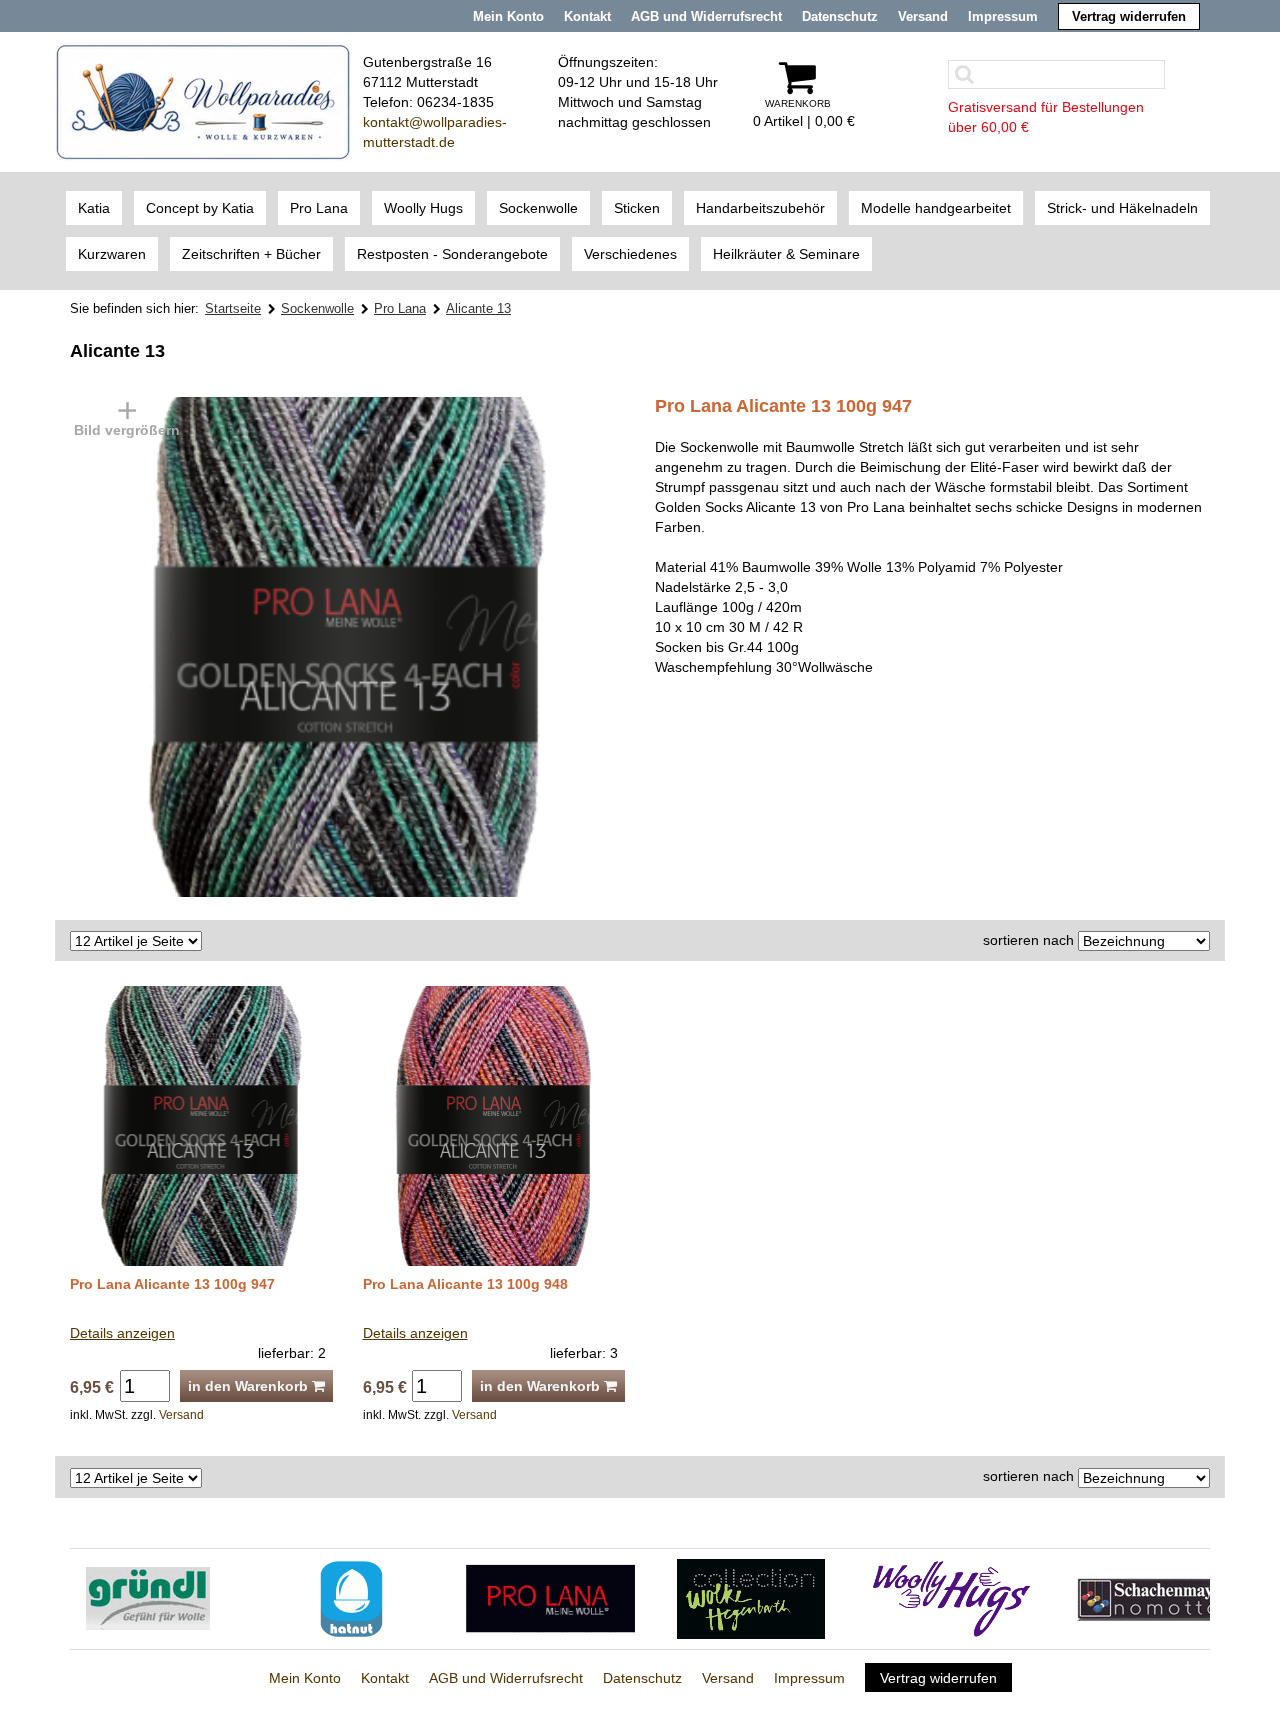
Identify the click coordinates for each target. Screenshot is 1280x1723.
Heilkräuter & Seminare (786, 254)
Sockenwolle (317, 308)
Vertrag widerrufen (1129, 16)
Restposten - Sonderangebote (452, 254)
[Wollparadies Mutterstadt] (203, 101)
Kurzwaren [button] (112, 254)
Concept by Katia (200, 208)
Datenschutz (840, 16)
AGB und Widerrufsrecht (706, 16)
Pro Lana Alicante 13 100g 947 (172, 1284)
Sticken (637, 208)
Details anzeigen (122, 1333)
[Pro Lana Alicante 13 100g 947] (222, 646)
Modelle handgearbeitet (936, 208)
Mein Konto (508, 16)
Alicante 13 (478, 308)
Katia (94, 208)
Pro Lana (319, 208)
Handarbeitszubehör (760, 208)
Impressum (1003, 16)
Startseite (233, 308)
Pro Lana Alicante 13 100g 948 (465, 1284)
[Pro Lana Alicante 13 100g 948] (494, 1125)
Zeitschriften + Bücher (251, 254)
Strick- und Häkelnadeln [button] (1122, 208)
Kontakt (587, 16)
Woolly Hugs (423, 208)
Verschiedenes (630, 254)
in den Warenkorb (250, 1386)
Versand (923, 16)
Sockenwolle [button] (538, 208)
